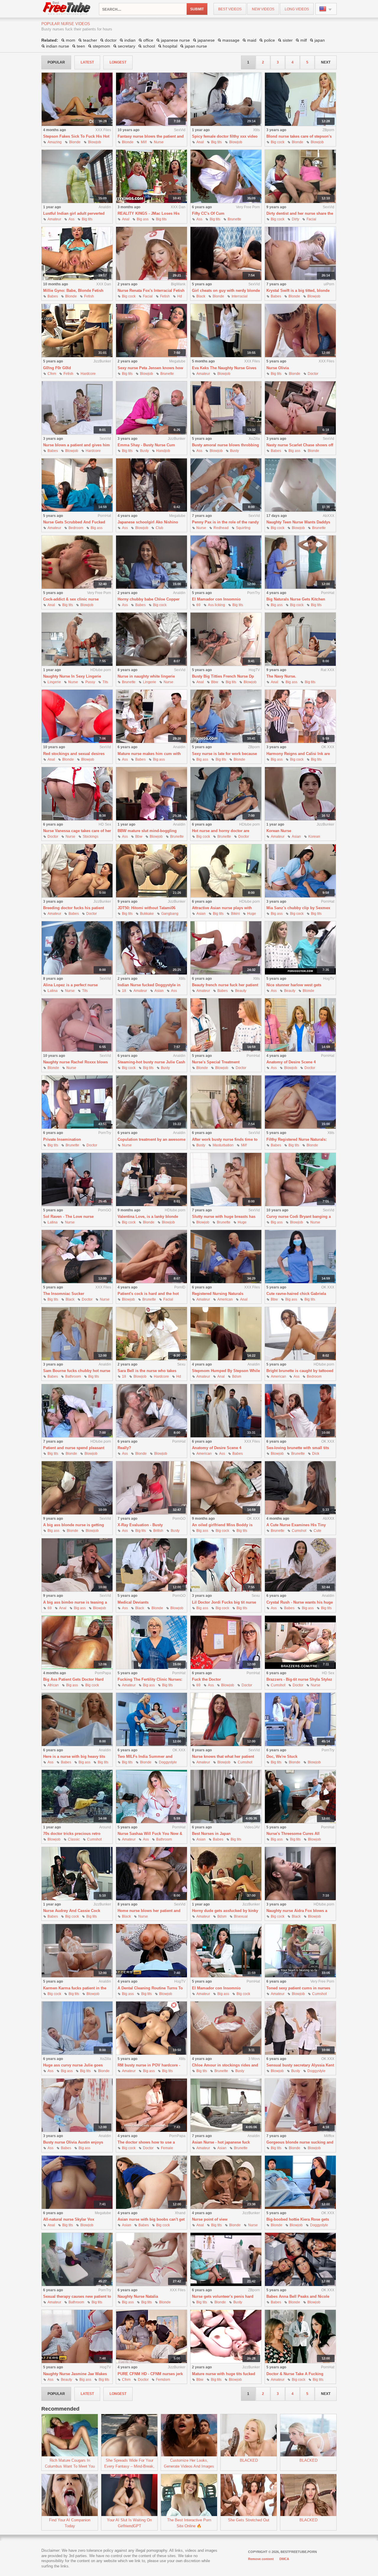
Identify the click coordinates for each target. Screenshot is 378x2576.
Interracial (239, 296)
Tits (105, 682)
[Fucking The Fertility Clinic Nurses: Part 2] (151, 1642)
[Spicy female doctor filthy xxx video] (226, 99)
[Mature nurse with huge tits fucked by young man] (226, 2337)
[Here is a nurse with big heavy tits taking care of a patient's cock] (77, 1720)
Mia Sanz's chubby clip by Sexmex (298, 908)
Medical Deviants (133, 1602)
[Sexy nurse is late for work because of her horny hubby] (226, 716)
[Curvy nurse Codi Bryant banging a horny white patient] (300, 1180)
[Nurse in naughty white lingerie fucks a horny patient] (151, 639)
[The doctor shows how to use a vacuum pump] (151, 2105)
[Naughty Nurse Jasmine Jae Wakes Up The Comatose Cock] (77, 2337)
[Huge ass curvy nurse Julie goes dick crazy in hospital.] (77, 2028)
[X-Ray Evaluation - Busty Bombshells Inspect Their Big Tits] (151, 1488)
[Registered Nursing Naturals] (226, 1257)
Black (201, 296)
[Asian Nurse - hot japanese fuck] (226, 2105)
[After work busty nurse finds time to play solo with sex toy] (226, 1102)
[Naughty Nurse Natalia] (151, 2260)
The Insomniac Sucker (64, 1294)
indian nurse (58, 46)
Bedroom (76, 528)
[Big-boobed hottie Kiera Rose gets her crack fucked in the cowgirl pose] (300, 2182)
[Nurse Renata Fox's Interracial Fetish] (151, 254)
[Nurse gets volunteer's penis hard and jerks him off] (226, 2260)
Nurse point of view (210, 2219)
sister (288, 40)
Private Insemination (62, 1139)
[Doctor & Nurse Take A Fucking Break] (300, 2337)
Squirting (243, 528)
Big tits (216, 142)
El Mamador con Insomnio (216, 599)
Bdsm (237, 1376)
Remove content (261, 2559)
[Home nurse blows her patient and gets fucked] (151, 1874)
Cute (317, 1531)
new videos (263, 9)
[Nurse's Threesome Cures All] (300, 1797)
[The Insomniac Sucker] (77, 1257)
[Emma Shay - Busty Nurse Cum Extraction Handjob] (151, 408)
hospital (170, 46)
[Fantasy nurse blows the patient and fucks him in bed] (151, 99)
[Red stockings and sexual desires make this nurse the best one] (77, 716)
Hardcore (88, 374)
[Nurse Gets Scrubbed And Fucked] (77, 485)
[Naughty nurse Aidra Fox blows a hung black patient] (300, 1874)
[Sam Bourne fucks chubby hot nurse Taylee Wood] (77, 1334)
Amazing (55, 142)
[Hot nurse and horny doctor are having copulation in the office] (226, 794)
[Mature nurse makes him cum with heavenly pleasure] (151, 716)
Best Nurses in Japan (211, 1834)
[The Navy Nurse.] (300, 639)
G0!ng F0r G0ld (57, 368)
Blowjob (94, 142)
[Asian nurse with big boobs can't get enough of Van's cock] (151, 2182)
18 (124, 991)
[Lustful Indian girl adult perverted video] (77, 176)
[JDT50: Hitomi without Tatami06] (151, 871)
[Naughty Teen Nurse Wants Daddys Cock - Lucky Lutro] (300, 485)
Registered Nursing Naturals (218, 1294)
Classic (74, 1839)
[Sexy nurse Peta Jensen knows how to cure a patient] (151, 331)
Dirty (295, 219)
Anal (200, 142)
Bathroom (73, 1376)
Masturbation (223, 1145)
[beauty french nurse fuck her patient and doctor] (226, 948)
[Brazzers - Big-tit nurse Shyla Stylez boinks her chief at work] (300, 1642)
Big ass (143, 219)
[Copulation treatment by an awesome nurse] (151, 1102)
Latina (53, 991)
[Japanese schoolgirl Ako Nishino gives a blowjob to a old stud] (151, 485)
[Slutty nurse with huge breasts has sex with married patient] (226, 1180)
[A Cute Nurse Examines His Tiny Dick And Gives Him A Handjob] (300, 1488)
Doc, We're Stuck (282, 1756)
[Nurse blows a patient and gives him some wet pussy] (77, 408)
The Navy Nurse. (281, 676)
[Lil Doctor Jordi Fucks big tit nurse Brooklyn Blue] (226, 1565)
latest (87, 62)
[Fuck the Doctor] (226, 1642)
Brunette (234, 219)
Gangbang (170, 914)
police (269, 40)
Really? (124, 1448)
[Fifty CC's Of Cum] (226, 176)
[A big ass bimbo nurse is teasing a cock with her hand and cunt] (77, 1565)
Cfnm (52, 374)
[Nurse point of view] (226, 2182)
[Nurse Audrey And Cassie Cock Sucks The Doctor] (77, 1874)
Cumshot (299, 1531)
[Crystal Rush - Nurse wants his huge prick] (300, 1565)
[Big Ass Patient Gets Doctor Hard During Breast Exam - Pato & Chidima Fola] (77, 1642)
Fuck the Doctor (206, 1679)
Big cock (278, 142)
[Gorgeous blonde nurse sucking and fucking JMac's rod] (300, 2105)
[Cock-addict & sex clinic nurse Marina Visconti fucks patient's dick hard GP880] (77, 562)
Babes (53, 296)
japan (320, 40)
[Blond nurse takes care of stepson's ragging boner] (300, 99)
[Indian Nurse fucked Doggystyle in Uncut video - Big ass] (151, 948)
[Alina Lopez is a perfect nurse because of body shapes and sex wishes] (77, 948)
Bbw (215, 682)
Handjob (163, 451)
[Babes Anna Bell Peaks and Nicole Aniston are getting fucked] (300, 2260)
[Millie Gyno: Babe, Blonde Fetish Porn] (77, 254)
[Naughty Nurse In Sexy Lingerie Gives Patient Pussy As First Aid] (77, 639)
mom (71, 40)
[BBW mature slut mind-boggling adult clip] (151, 794)
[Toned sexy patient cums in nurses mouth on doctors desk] (300, 1951)
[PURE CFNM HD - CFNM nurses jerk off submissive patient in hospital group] (151, 2337)
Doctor (313, 374)
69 (198, 605)
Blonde (75, 142)
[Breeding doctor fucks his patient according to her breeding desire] (77, 871)
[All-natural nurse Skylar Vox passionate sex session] (77, 2182)
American (225, 1299)
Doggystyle (168, 1762)
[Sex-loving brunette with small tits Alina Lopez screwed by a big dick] (300, 1411)
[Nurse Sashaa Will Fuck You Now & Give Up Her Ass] (151, 1797)
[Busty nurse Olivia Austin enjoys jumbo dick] (77, 2105)
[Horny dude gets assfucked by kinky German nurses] (226, 1874)
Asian (296, 837)
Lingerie (54, 682)
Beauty (241, 991)
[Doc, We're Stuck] (300, 1720)
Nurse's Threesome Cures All (293, 1834)
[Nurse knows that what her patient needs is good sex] (226, 1720)
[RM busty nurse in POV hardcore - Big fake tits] (151, 2028)
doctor (111, 40)
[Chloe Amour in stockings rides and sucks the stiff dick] (226, 2028)
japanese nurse (175, 40)
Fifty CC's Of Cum (208, 213)
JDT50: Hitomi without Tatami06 (146, 908)
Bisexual (241, 1916)
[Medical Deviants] (151, 1565)
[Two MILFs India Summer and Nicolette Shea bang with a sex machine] (151, 1720)
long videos (297, 9)
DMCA (284, 2559)
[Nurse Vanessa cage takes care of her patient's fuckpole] (77, 794)
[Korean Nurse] (300, 794)
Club (159, 528)
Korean (314, 837)
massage (231, 40)
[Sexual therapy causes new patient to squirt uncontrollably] (77, 2260)
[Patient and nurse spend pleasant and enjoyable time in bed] (77, 1411)
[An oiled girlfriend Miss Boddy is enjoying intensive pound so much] (226, 1488)
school (149, 46)
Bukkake (147, 914)
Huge (252, 914)
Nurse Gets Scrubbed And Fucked (74, 522)
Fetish (89, 296)
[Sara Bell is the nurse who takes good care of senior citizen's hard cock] (151, 1334)
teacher (90, 40)
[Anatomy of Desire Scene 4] (300, 1025)
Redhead (221, 528)
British (158, 1531)
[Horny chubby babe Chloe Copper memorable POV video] (151, 562)
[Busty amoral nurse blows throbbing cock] (226, 408)
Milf (144, 142)
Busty (144, 451)
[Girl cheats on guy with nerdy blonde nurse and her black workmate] (226, 254)
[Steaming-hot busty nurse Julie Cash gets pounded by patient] (151, 1025)
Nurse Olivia (278, 368)
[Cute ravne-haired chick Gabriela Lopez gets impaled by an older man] (300, 1257)
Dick (316, 1454)
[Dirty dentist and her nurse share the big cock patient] (300, 176)
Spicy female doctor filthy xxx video (225, 136)
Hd (180, 296)
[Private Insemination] (77, 1102)
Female (167, 2148)
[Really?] (151, 1411)
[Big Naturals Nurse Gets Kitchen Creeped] (300, 562)
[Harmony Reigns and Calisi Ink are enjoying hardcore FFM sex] (300, 716)
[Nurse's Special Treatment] (226, 1025)
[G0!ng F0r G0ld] (77, 331)
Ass (71, 219)
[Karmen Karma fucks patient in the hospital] (77, 1951)
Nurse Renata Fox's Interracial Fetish (151, 291)
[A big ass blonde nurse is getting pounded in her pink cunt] (77, 1488)
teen (81, 46)
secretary (127, 46)
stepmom (101, 46)
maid (252, 40)
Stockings (91, 837)
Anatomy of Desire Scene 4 (291, 1062)
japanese (206, 40)
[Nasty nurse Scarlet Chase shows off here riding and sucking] (300, 408)
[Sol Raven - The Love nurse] (77, 1180)
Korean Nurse (279, 831)
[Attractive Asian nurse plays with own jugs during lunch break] (226, 871)
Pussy (90, 682)
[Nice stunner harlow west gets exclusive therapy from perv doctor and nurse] (300, 948)
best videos (230, 9)
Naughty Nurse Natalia (138, 2296)
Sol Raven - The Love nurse (68, 1217)
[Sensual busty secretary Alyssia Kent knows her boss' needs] (300, 2028)
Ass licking (216, 605)
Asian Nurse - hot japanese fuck (221, 2142)
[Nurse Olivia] (300, 331)
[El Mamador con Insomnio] (226, 562)
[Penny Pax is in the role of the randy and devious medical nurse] (226, 485)
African (53, 1685)
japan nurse (196, 46)
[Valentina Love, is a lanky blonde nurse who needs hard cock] (151, 1180)
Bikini (235, 914)
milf (304, 40)
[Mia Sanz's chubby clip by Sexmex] (300, 871)
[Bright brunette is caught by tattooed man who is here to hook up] (300, 1334)
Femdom (163, 2380)
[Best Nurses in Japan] (226, 1797)
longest (118, 62)
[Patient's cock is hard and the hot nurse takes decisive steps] (151, 1257)
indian (130, 40)
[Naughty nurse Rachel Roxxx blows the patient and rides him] (77, 1025)
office (148, 40)
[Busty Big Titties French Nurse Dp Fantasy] (226, 639)
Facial (311, 219)
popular (56, 62)
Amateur (54, 219)
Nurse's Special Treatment (216, 1062)
